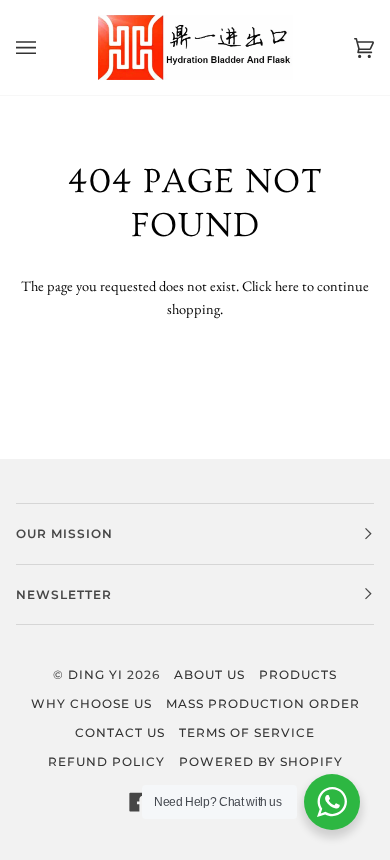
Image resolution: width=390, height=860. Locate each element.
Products (298, 674)
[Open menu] (46, 47)
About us (209, 674)
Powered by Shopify (261, 761)
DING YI (95, 674)
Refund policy (106, 761)
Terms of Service (247, 732)
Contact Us (120, 732)
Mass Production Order (263, 703)
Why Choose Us (91, 703)
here (287, 285)
